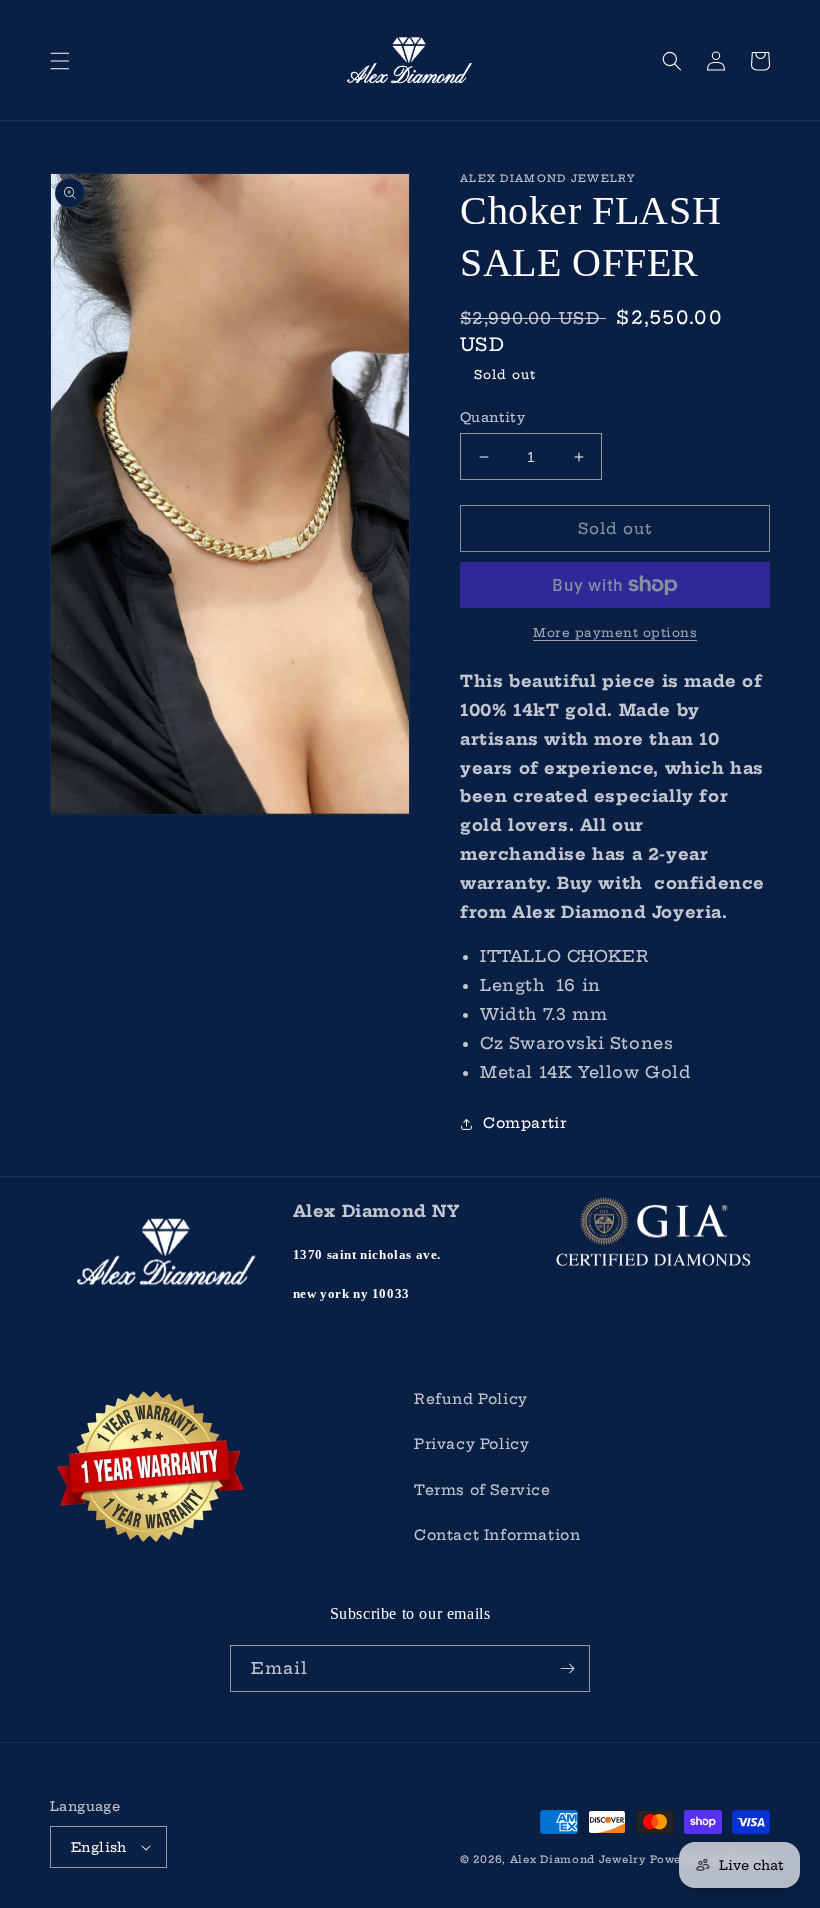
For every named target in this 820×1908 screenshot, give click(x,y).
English (99, 1847)
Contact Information (497, 1535)
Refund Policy (471, 1399)
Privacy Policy (471, 1444)
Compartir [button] (524, 1123)
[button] (60, 61)
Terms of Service (482, 1490)
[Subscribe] (567, 1668)
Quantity (492, 417)
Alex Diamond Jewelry (578, 1859)
